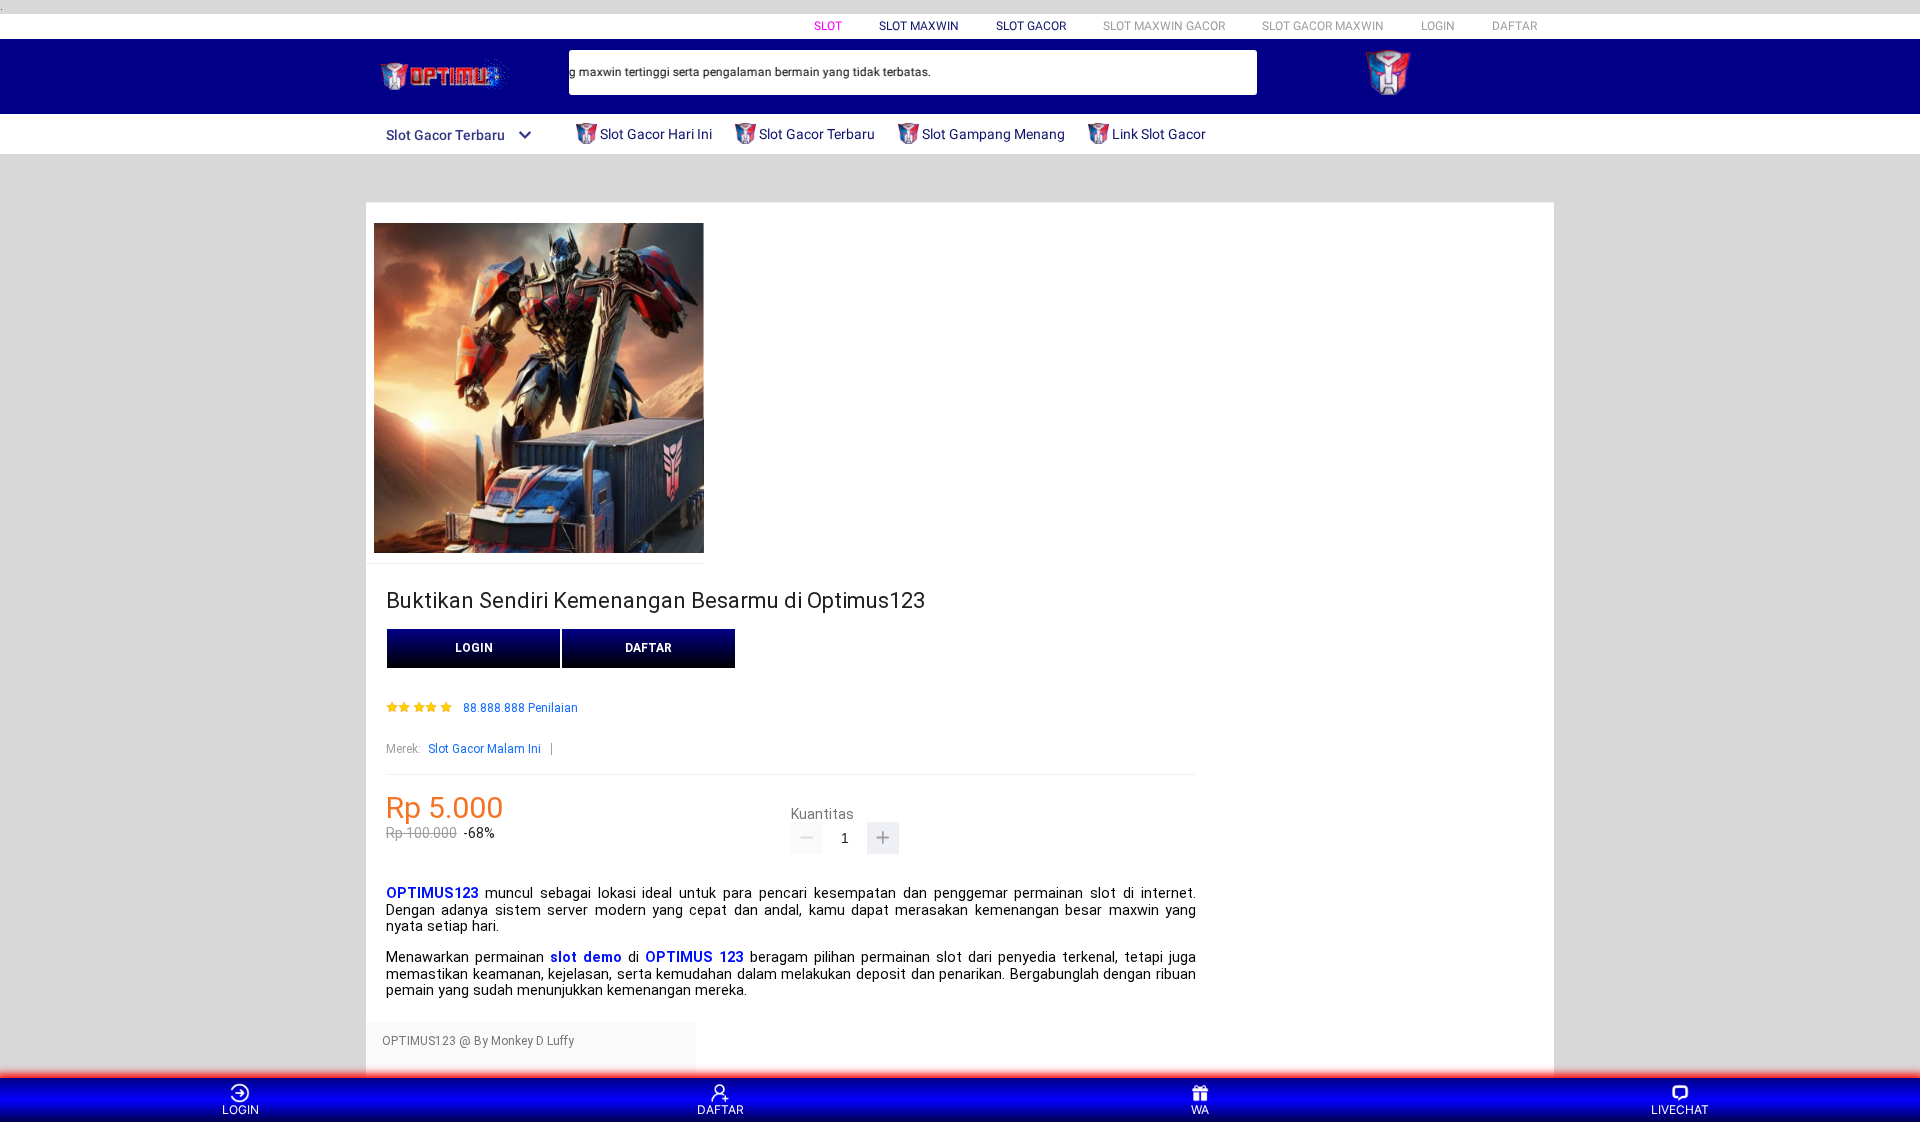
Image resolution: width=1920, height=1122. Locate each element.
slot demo (586, 957)
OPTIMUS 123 (694, 957)
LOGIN (1438, 26)
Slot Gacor (1031, 26)
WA (1200, 1109)
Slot (828, 26)
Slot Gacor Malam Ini (484, 749)
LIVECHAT (1680, 1109)
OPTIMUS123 (432, 893)
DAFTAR (1514, 26)
